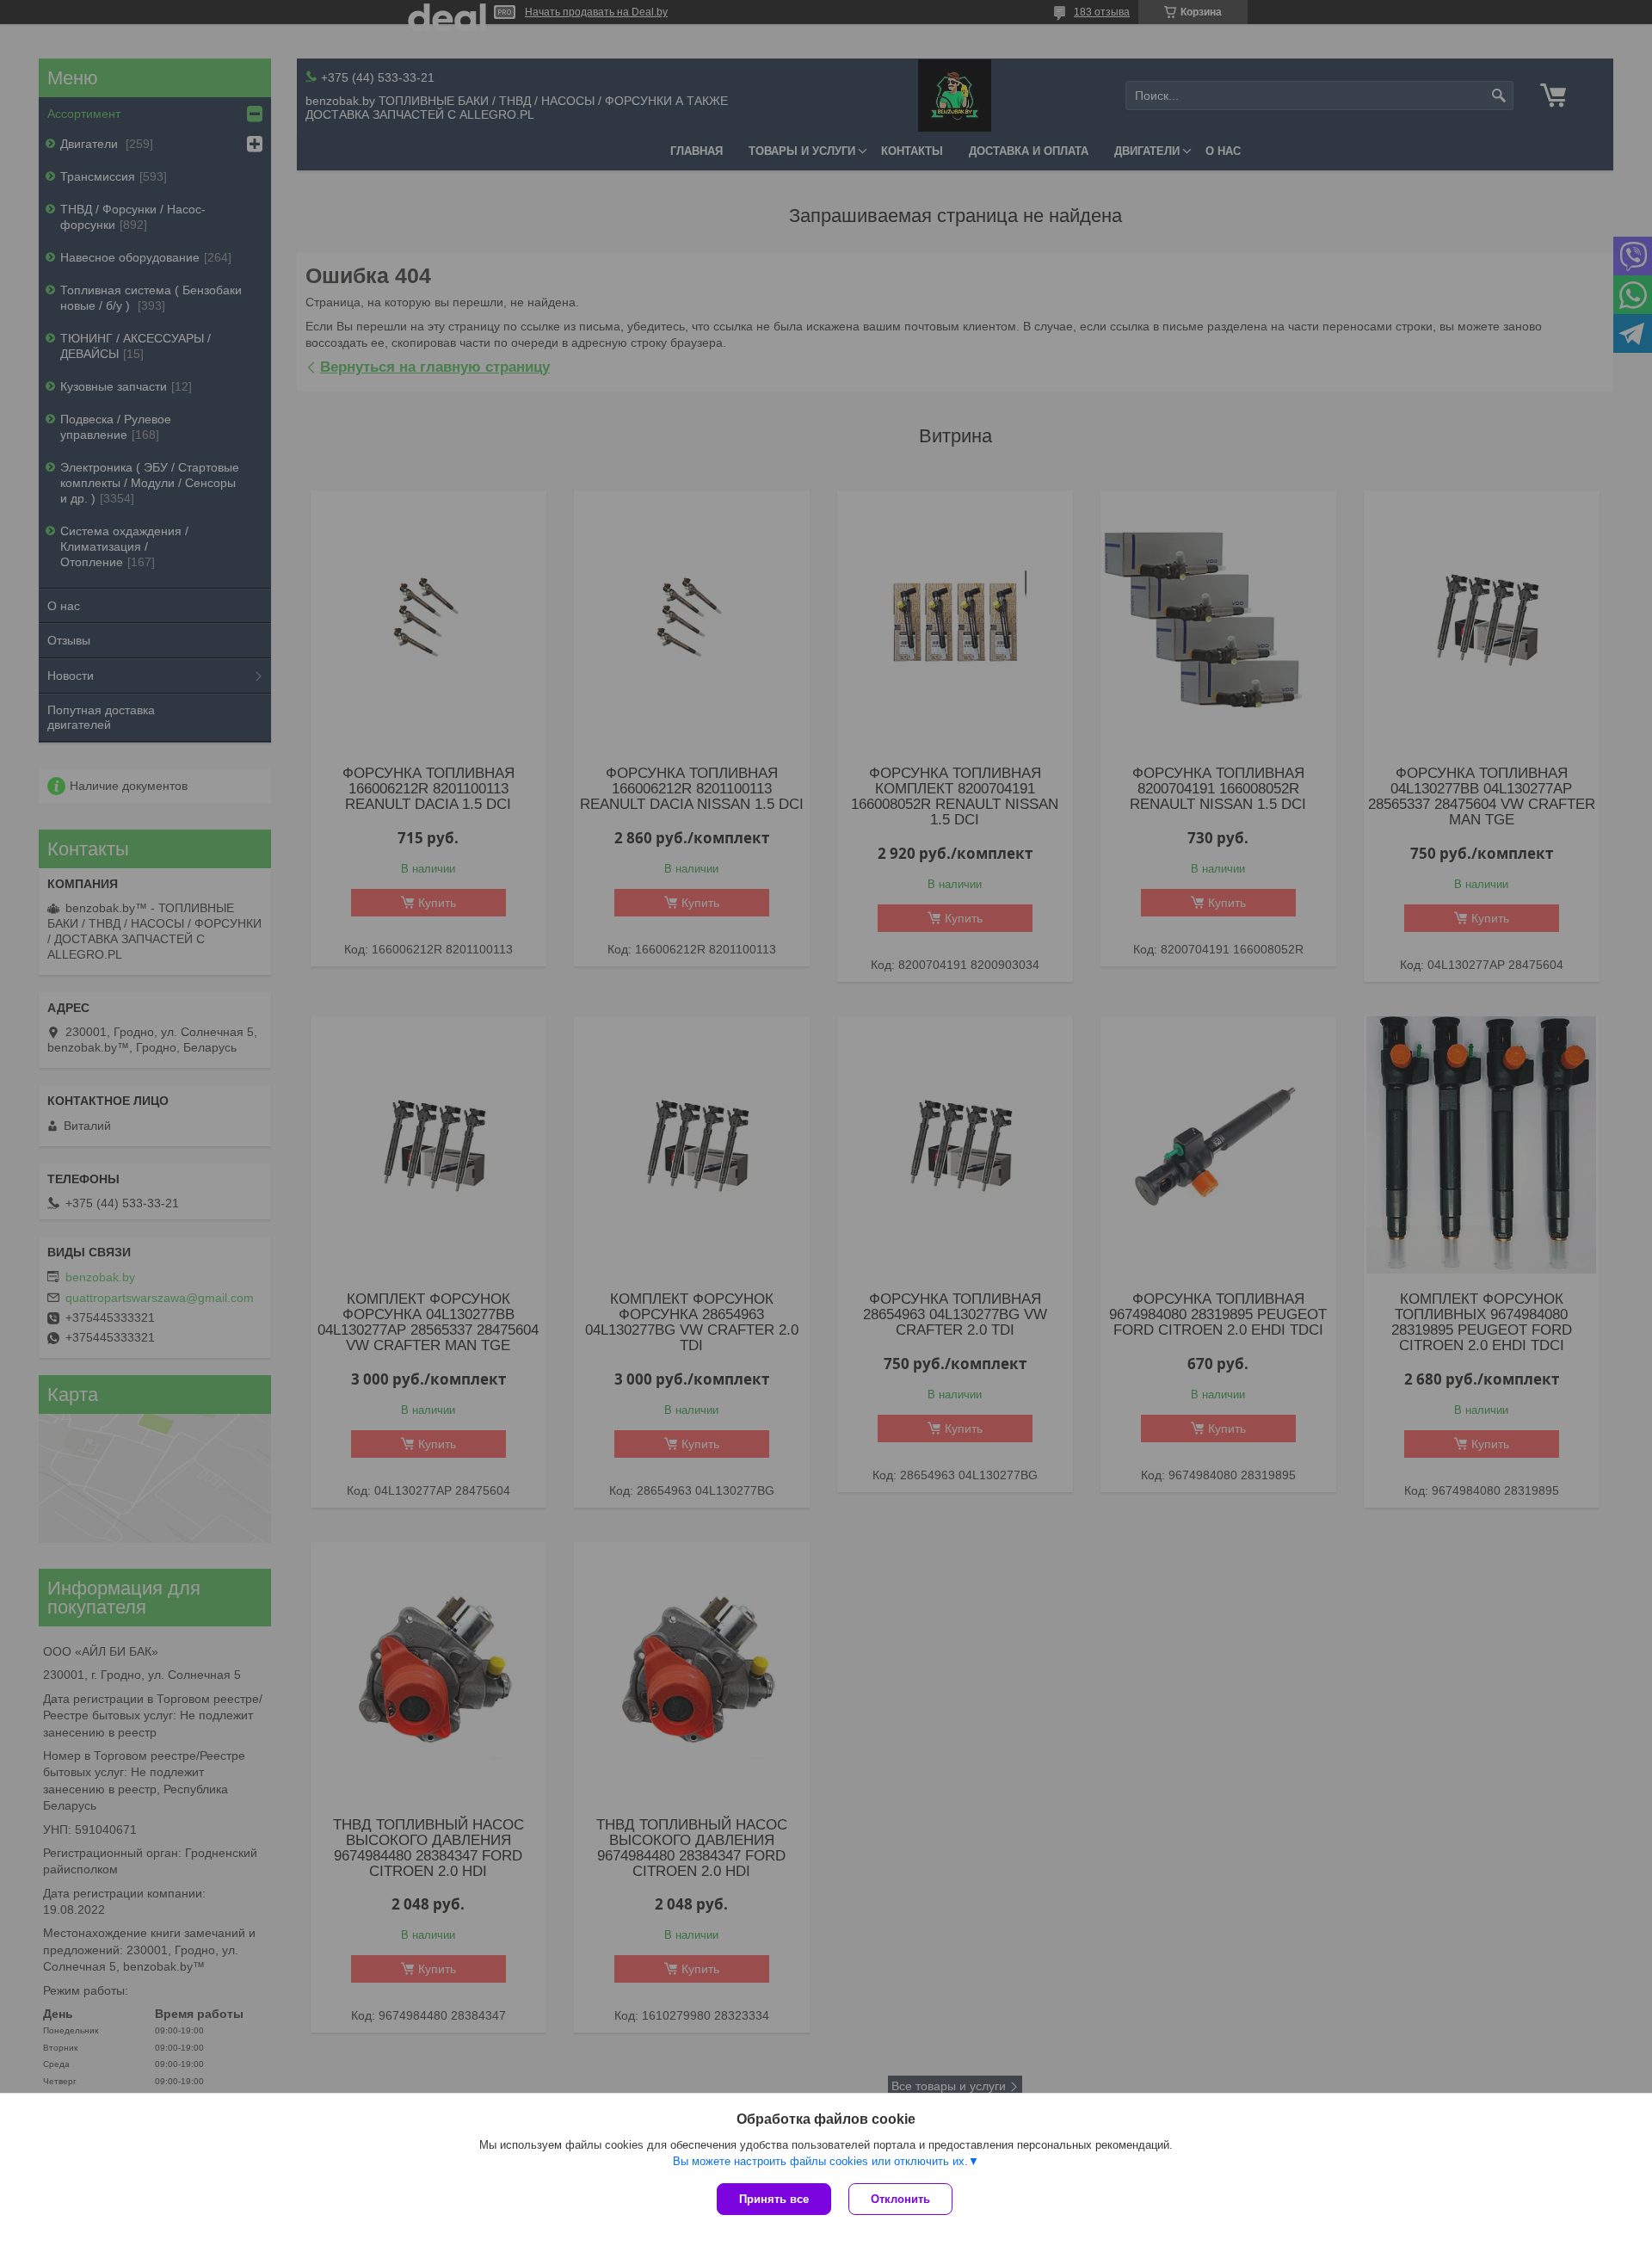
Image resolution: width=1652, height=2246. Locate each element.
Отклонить (900, 2199)
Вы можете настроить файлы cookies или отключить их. (820, 2161)
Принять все (774, 2199)
